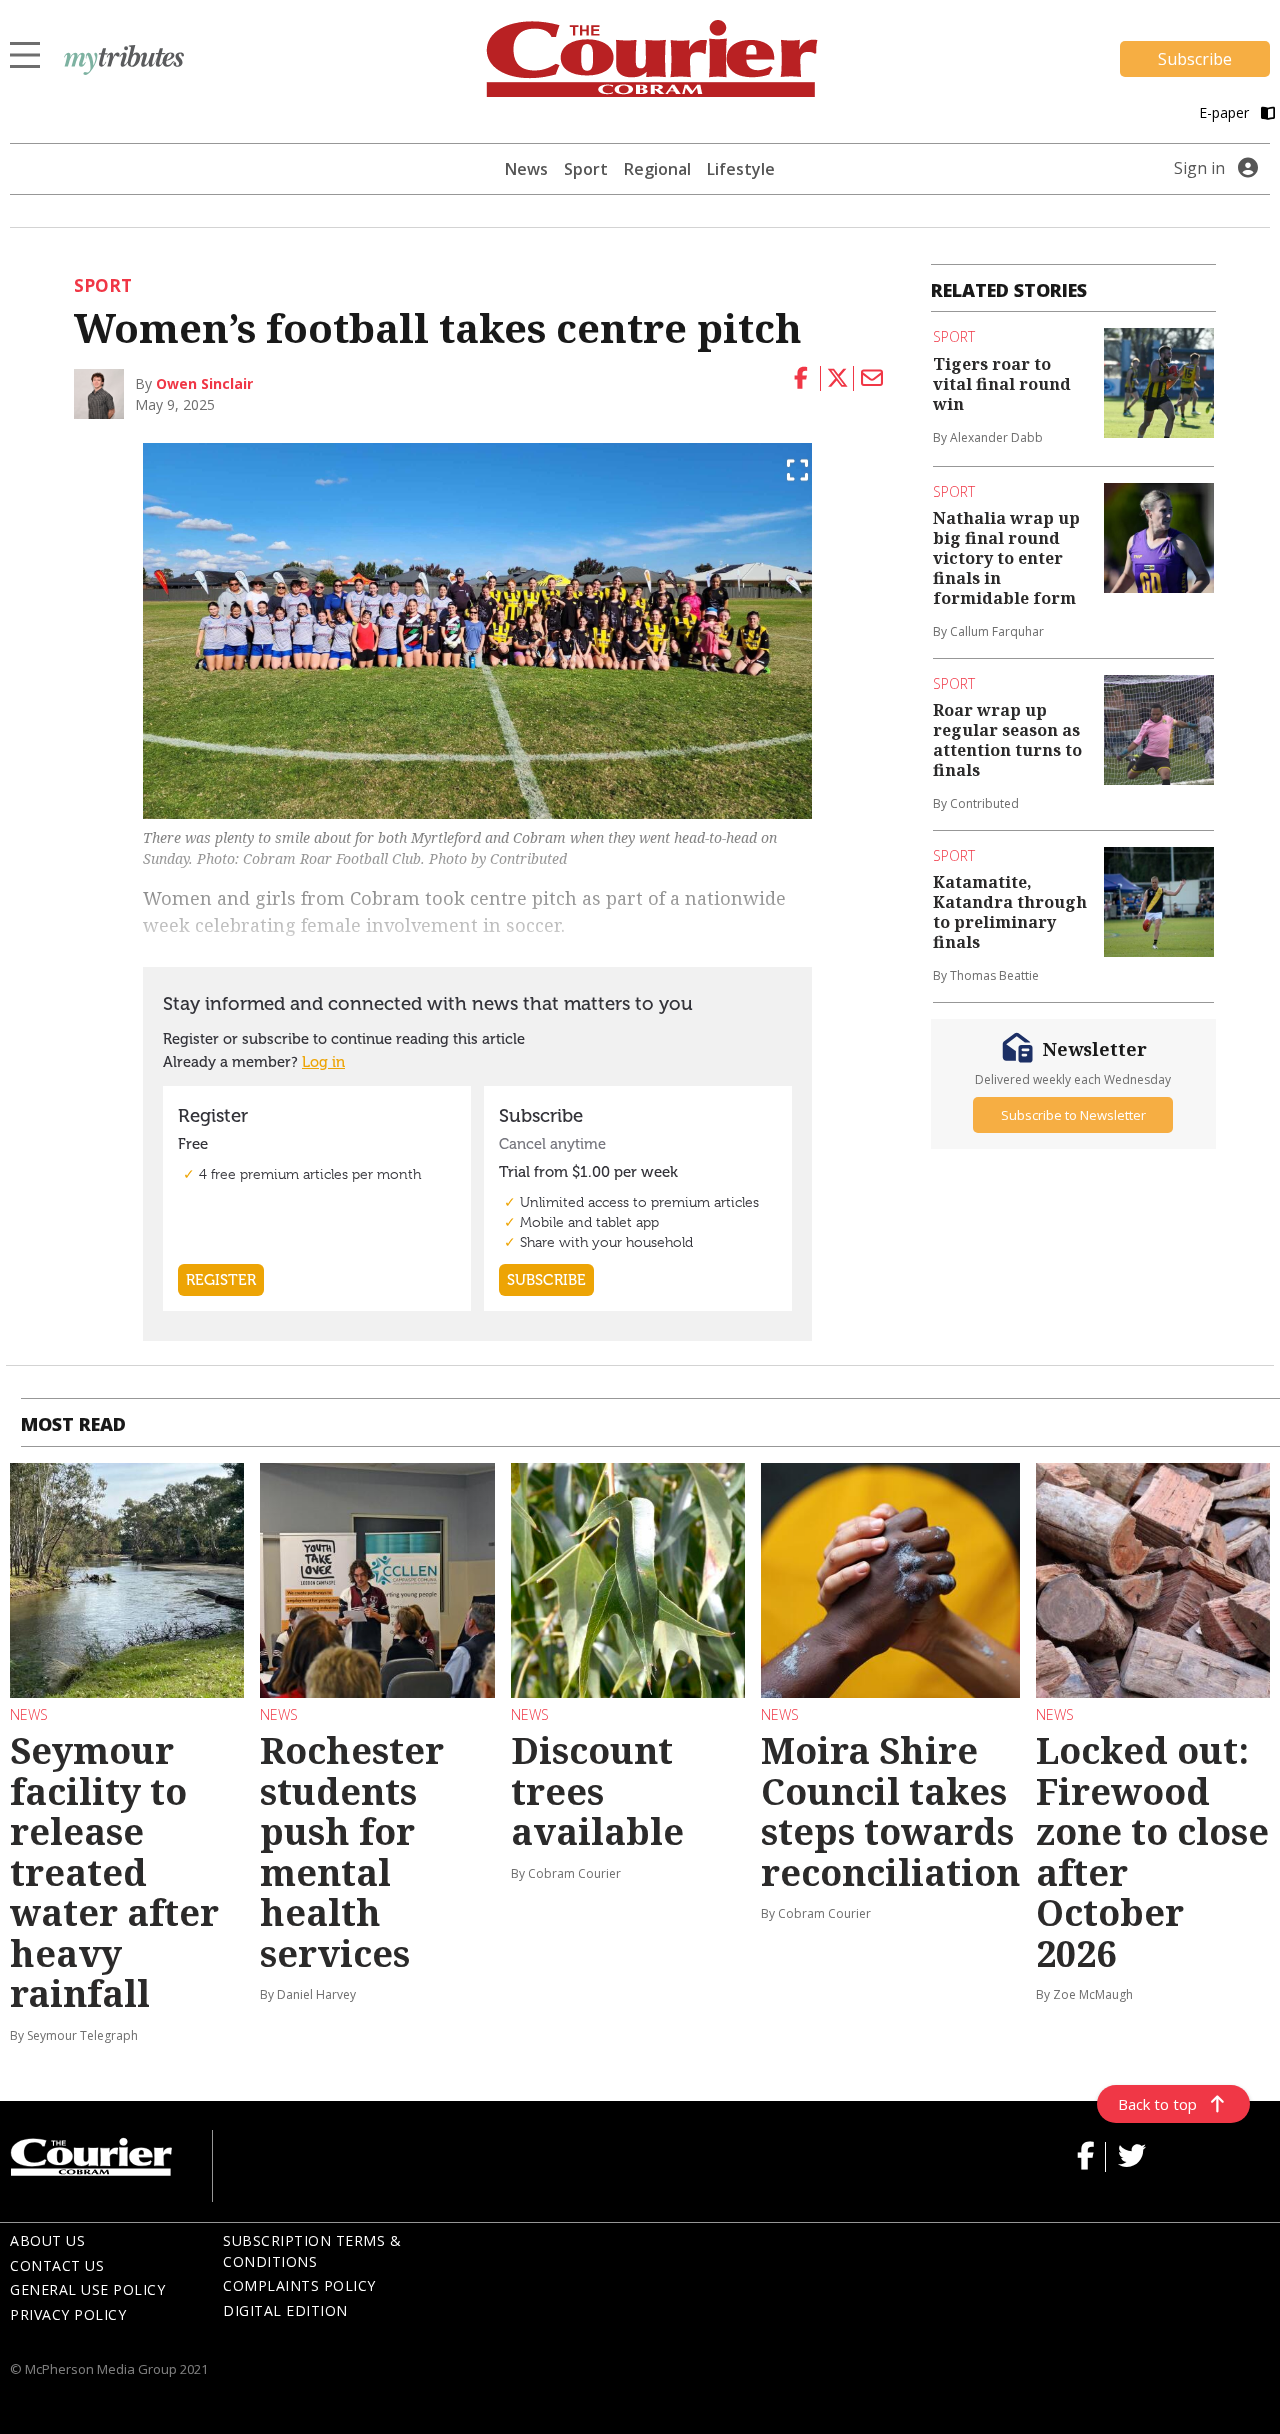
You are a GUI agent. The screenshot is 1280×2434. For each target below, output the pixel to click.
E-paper (1226, 112)
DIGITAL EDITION (285, 2310)
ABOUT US (47, 2240)
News (526, 169)
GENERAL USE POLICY (87, 2289)
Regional (657, 169)
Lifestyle (741, 169)
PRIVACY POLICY (68, 2314)
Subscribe (1195, 59)
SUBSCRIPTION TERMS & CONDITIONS (312, 2251)
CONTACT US (57, 2265)
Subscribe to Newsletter (1073, 1115)
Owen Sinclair (204, 383)
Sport (586, 169)
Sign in (1199, 168)
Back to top (1157, 2104)
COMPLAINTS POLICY (299, 2285)
